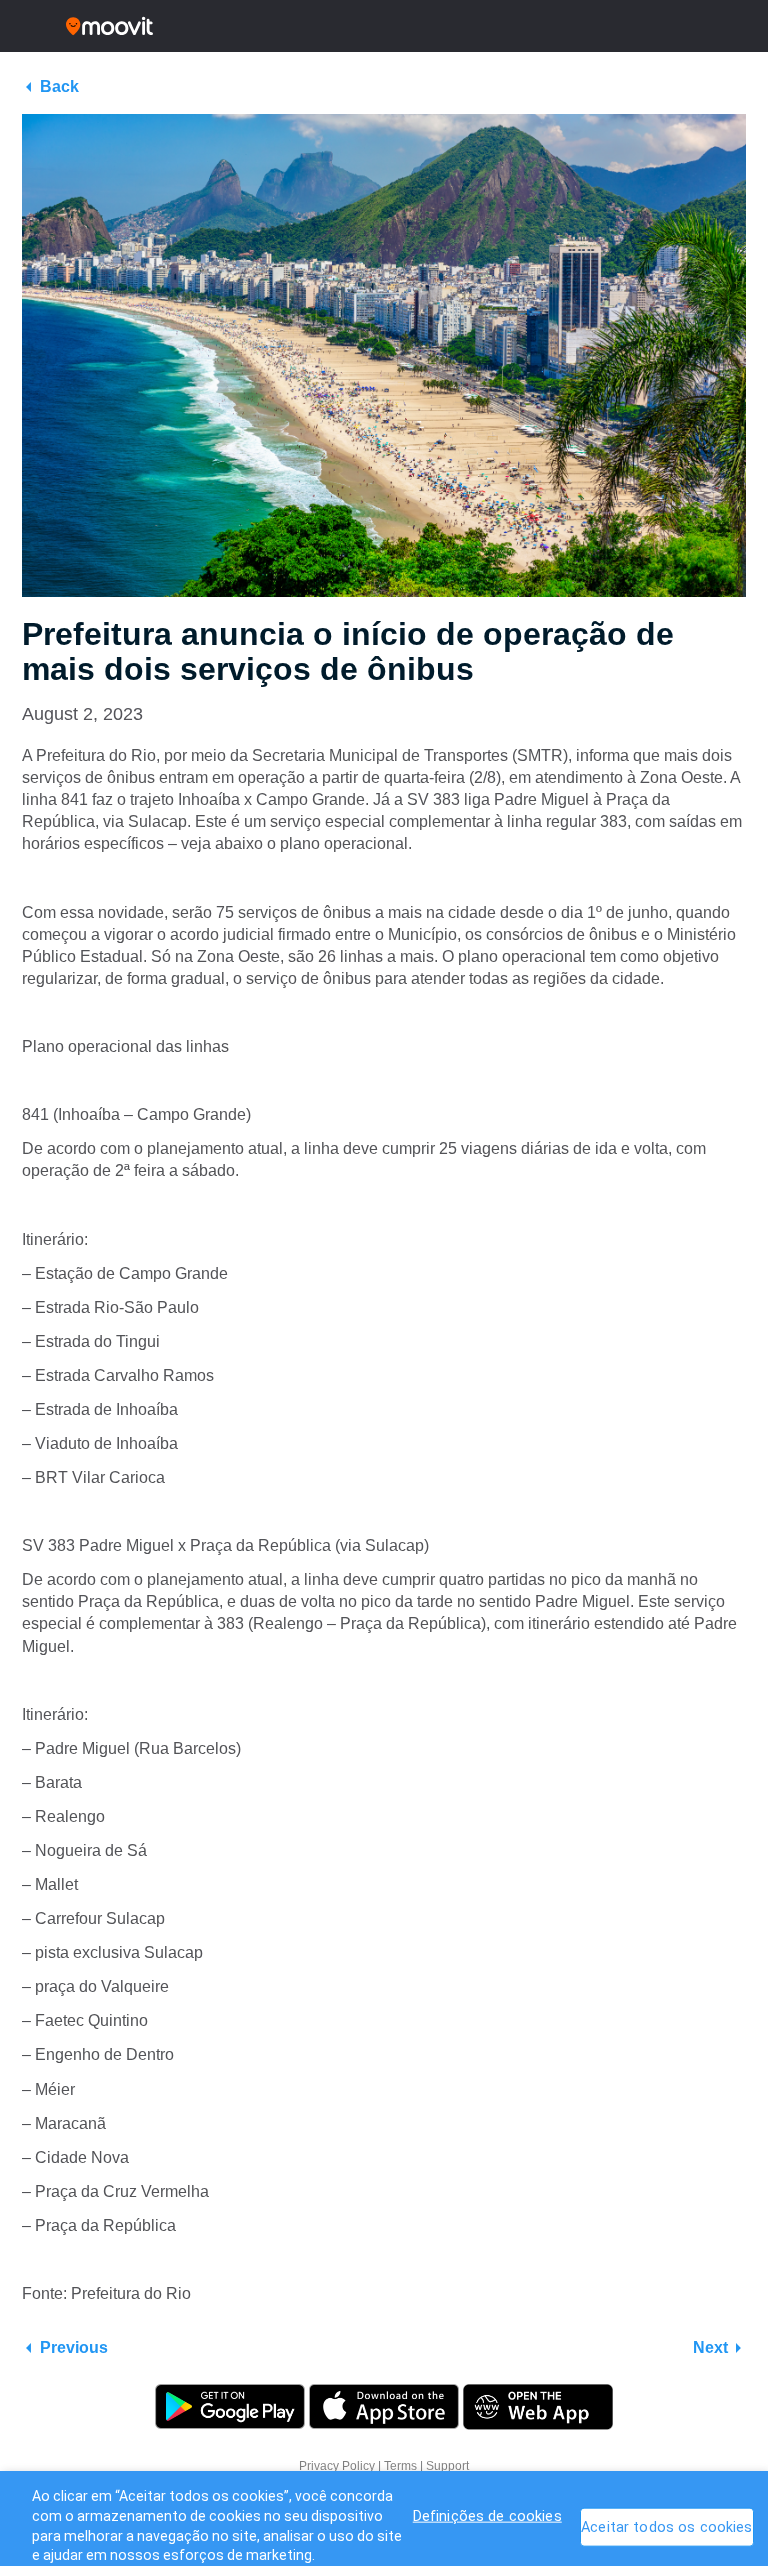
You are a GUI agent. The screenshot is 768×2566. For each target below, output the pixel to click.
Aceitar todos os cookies (666, 2527)
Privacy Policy (337, 2466)
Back (59, 86)
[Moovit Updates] (384, 26)
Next (710, 2347)
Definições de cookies (487, 2516)
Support (447, 2466)
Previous (74, 2347)
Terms (400, 2466)
